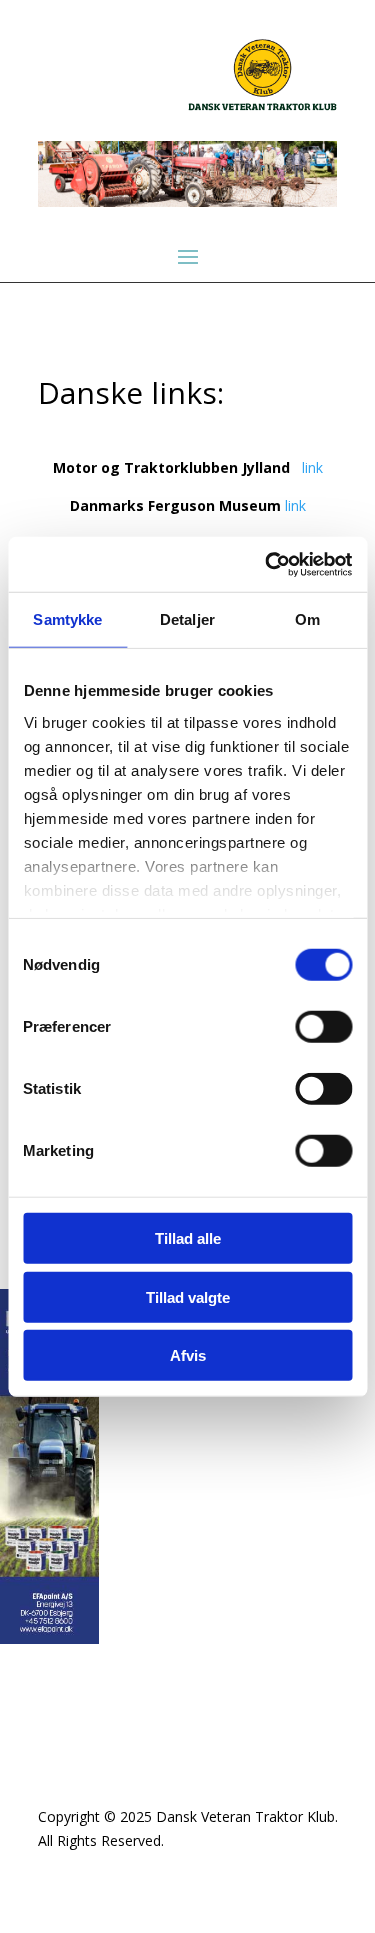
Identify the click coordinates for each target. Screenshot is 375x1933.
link (312, 467)
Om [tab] (307, 619)
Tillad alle (188, 1238)
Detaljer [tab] (187, 619)
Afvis (188, 1355)
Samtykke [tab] (67, 619)
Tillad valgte (188, 1296)
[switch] (323, 1027)
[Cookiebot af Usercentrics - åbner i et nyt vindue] (267, 564)
